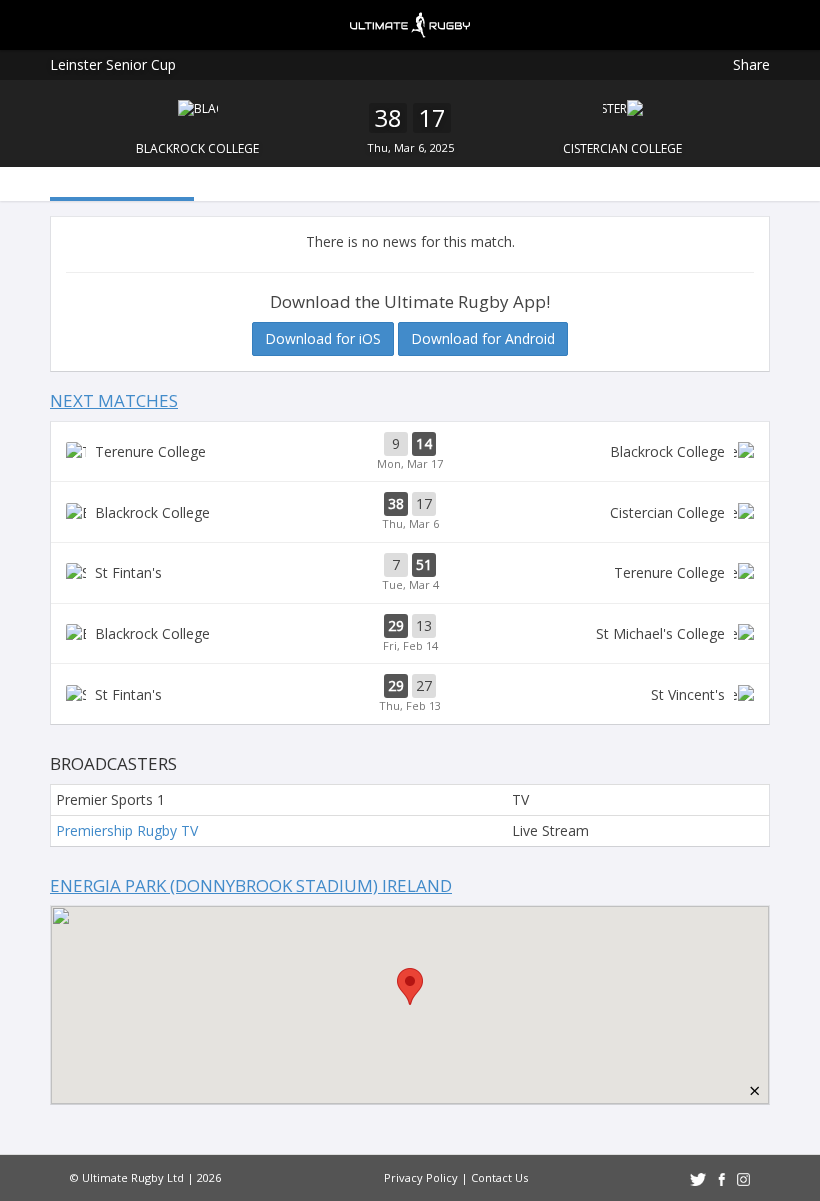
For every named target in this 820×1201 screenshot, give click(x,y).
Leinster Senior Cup (113, 64)
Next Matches (114, 400)
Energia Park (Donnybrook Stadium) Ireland (251, 885)
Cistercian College (622, 148)
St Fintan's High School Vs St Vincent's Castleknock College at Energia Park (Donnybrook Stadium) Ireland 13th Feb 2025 (410, 694)
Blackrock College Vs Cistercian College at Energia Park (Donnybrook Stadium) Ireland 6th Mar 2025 (410, 512)
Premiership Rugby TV (127, 830)
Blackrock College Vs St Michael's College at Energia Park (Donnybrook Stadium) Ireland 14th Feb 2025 (410, 634)
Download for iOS (323, 338)
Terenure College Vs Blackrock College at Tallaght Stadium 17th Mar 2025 (410, 452)
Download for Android (483, 338)
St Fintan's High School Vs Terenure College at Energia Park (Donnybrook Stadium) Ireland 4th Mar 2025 (410, 573)
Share (751, 64)
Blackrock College (197, 148)
